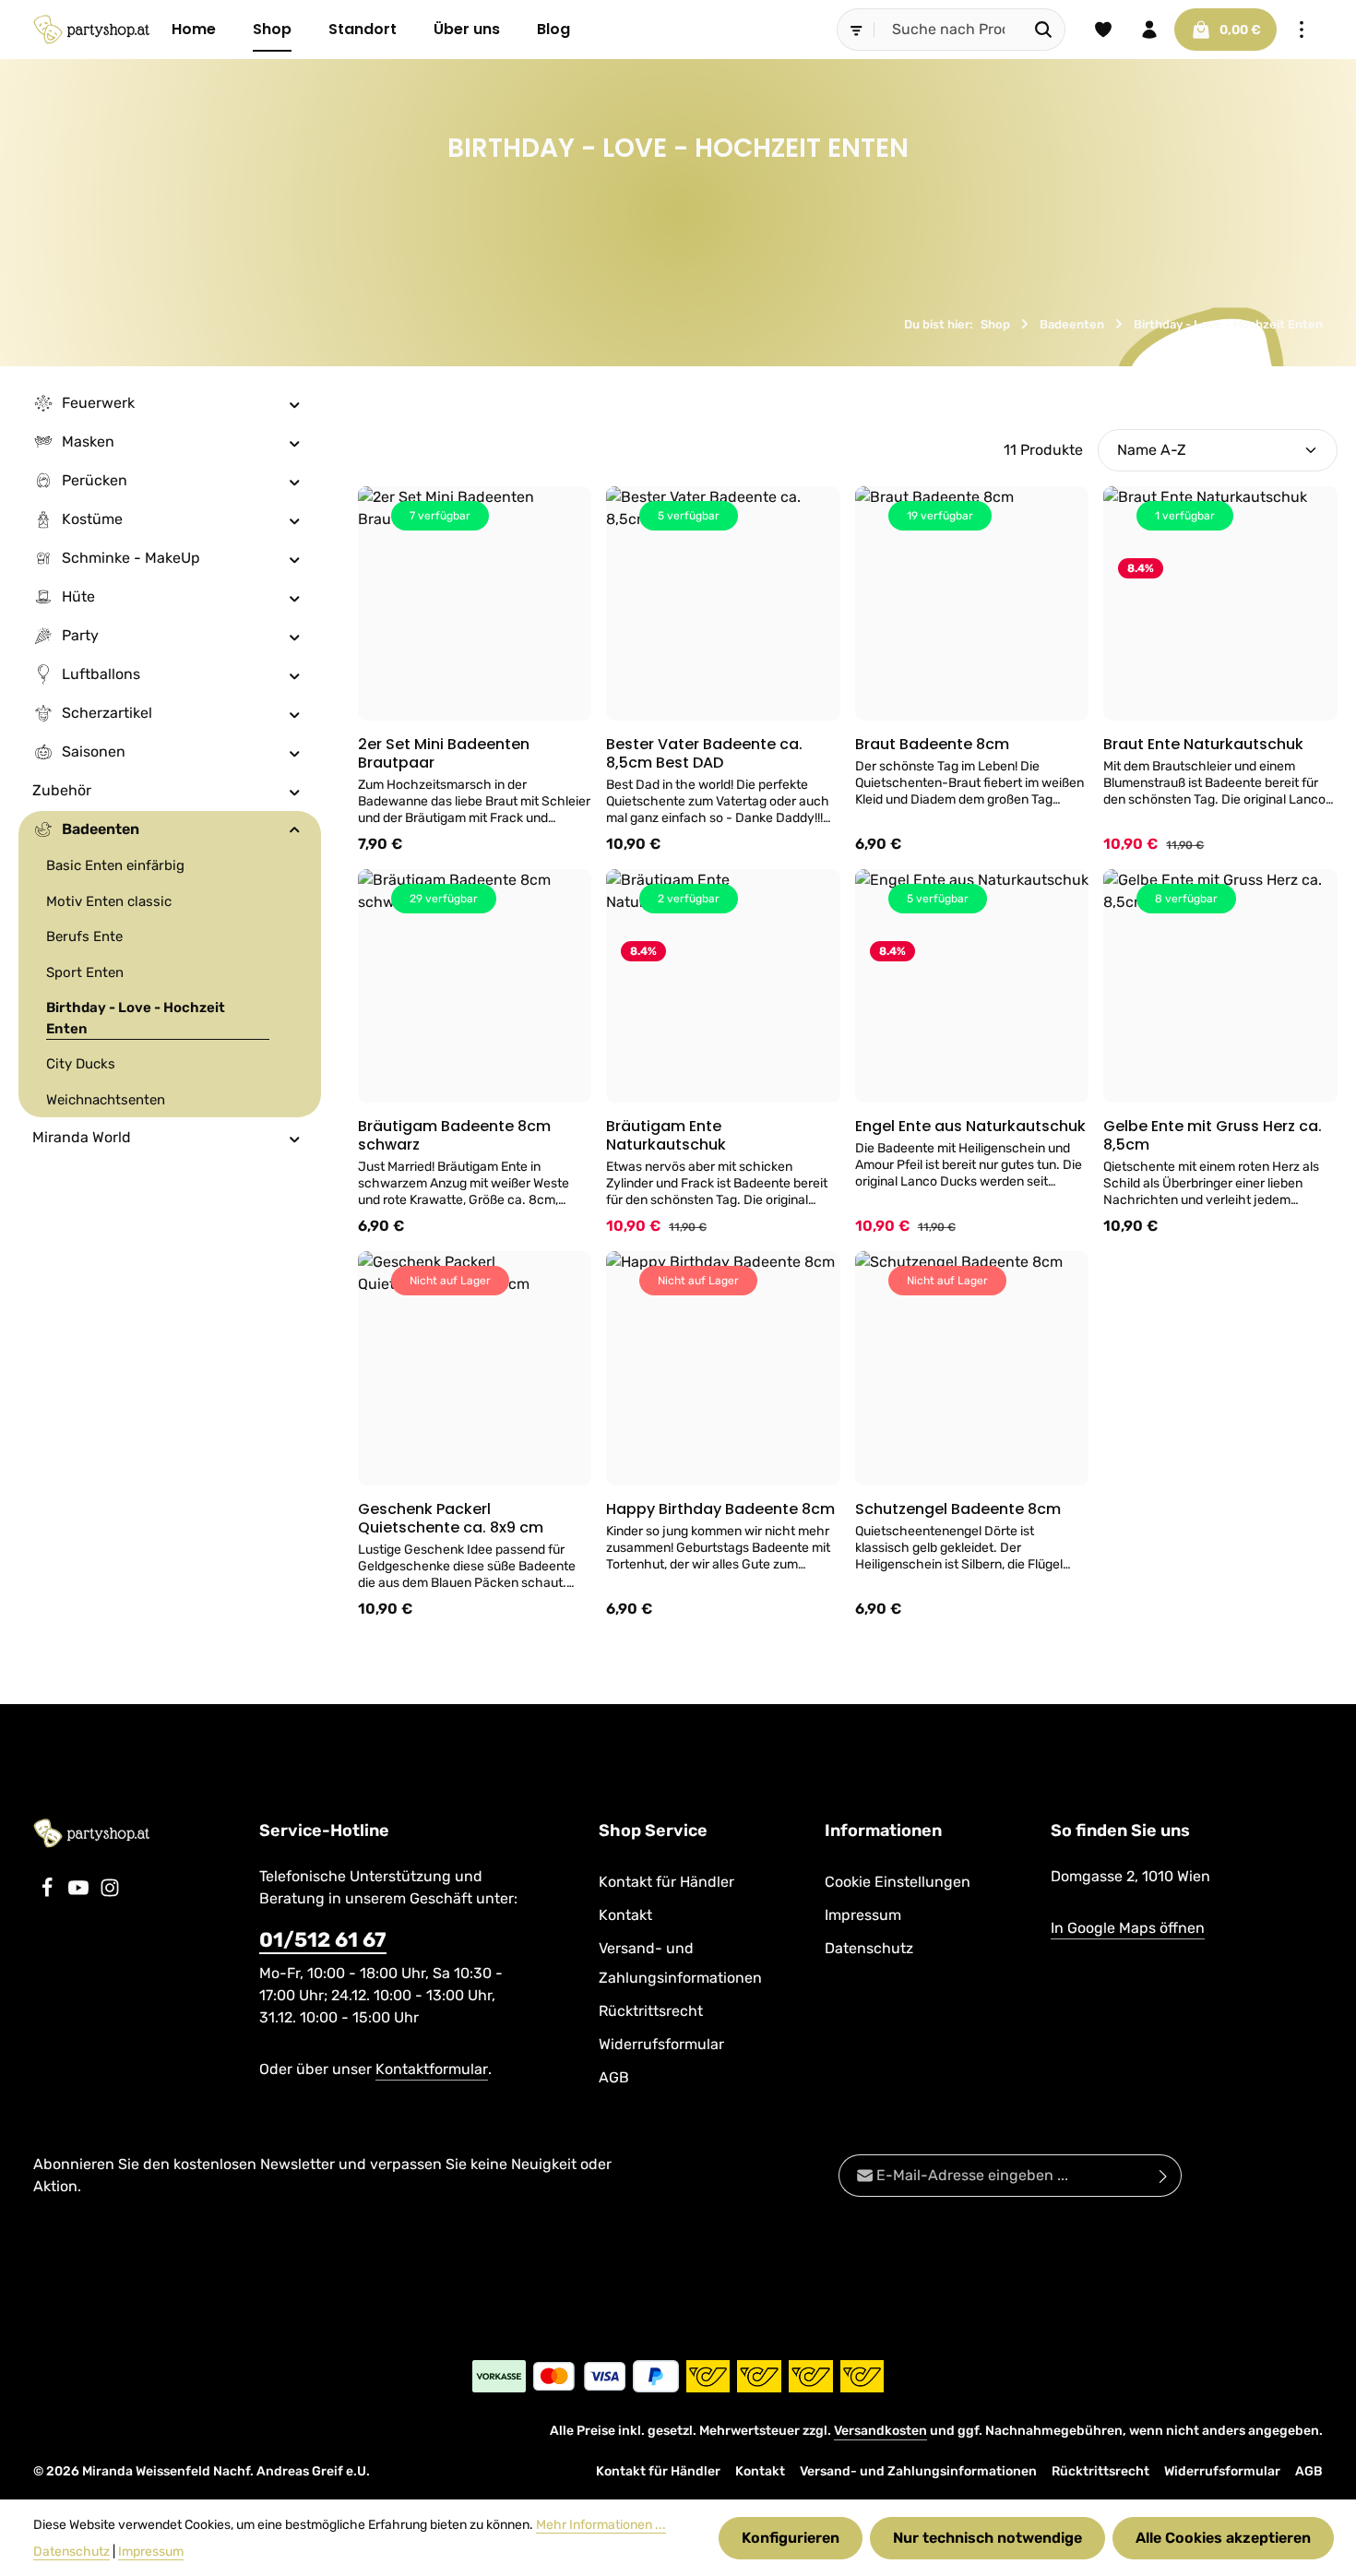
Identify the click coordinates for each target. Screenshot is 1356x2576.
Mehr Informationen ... (601, 2525)
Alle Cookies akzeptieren (1223, 2538)
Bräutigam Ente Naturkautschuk (666, 1136)
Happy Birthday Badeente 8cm (720, 1509)
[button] (295, 403)
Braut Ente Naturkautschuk (1203, 745)
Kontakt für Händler (666, 1882)
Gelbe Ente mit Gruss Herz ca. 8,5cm (1213, 1136)
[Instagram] (110, 1893)
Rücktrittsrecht (651, 2011)
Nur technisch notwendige (987, 2538)
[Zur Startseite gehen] (91, 30)
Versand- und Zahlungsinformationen (680, 1963)
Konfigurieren (791, 2538)
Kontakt (625, 1915)
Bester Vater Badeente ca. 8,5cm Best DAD (704, 754)
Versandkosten (880, 2431)
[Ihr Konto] (1149, 30)
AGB (614, 2077)
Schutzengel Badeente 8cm (958, 1509)
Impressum (863, 1915)
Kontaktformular (432, 2069)
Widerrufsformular (661, 2044)
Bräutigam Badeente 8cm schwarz (454, 1136)
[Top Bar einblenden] (1302, 30)
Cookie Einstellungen (898, 1882)
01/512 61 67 (323, 1940)
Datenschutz (869, 1948)
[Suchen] (1044, 30)
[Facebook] (49, 1893)
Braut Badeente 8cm (932, 745)
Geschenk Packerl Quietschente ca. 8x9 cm (451, 1519)
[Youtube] (80, 1893)
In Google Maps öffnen (1128, 1928)
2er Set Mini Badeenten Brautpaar (444, 754)
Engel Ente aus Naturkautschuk (970, 1127)
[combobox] (948, 30)
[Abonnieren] (1164, 2176)
